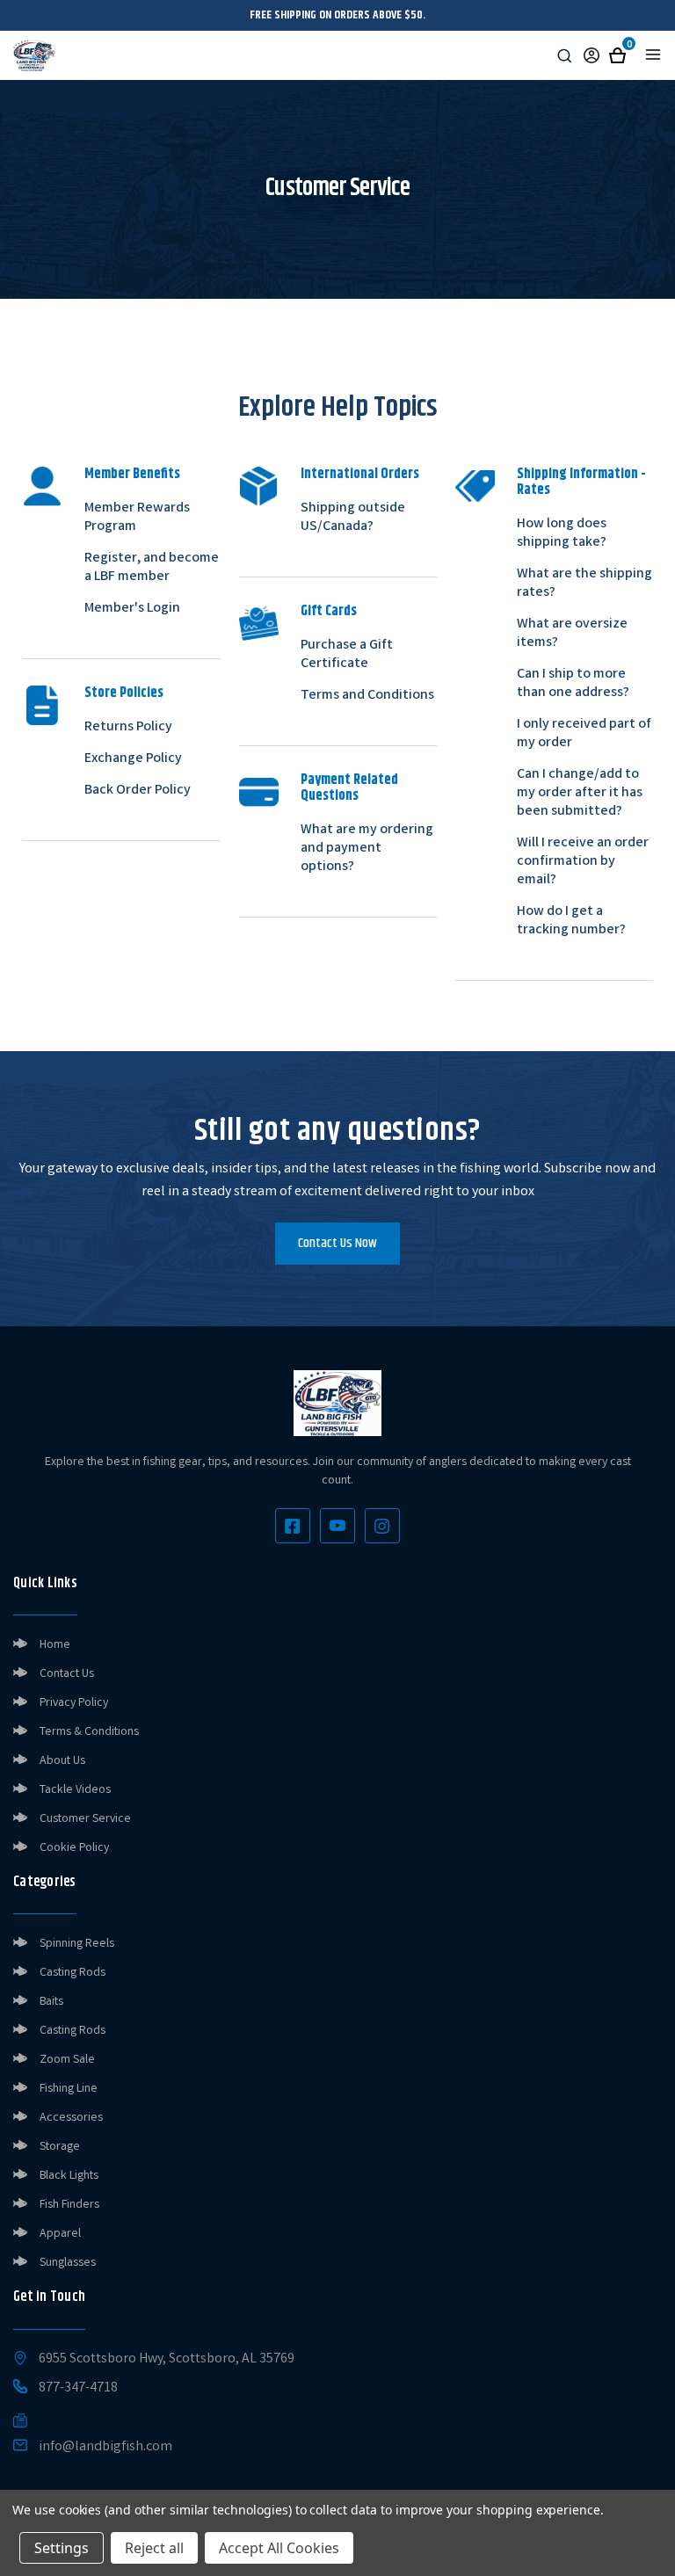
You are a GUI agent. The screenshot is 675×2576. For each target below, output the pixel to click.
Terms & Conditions (89, 1732)
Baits (51, 2002)
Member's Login (132, 609)
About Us (62, 1761)
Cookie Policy (74, 1848)
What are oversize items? (572, 634)
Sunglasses (68, 2263)
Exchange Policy (133, 759)
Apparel (60, 2234)
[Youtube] (337, 1526)
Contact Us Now (337, 1243)
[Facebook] (293, 1526)
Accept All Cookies (279, 2548)
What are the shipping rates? (584, 584)
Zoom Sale (67, 2060)
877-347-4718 (78, 2389)
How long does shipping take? (562, 533)
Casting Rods (73, 1973)
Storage (60, 2147)
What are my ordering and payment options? (367, 849)
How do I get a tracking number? (571, 921)
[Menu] (653, 54)
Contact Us (67, 1674)
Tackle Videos (75, 1790)
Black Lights (69, 2176)
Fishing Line (69, 2089)
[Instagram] (382, 1526)
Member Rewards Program (137, 518)
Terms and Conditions (367, 696)
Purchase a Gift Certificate (347, 655)
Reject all (154, 2548)
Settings (62, 2548)
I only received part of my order (584, 734)
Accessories (71, 2118)
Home (55, 1645)
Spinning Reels (77, 1944)
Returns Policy (128, 727)
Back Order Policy (138, 791)
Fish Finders (69, 2205)
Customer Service (85, 1819)
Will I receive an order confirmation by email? (583, 862)
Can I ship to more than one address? (573, 684)
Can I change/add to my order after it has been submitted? (580, 793)
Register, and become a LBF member (152, 568)
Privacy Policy (74, 1703)
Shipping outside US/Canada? (353, 518)
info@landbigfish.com (105, 2448)
